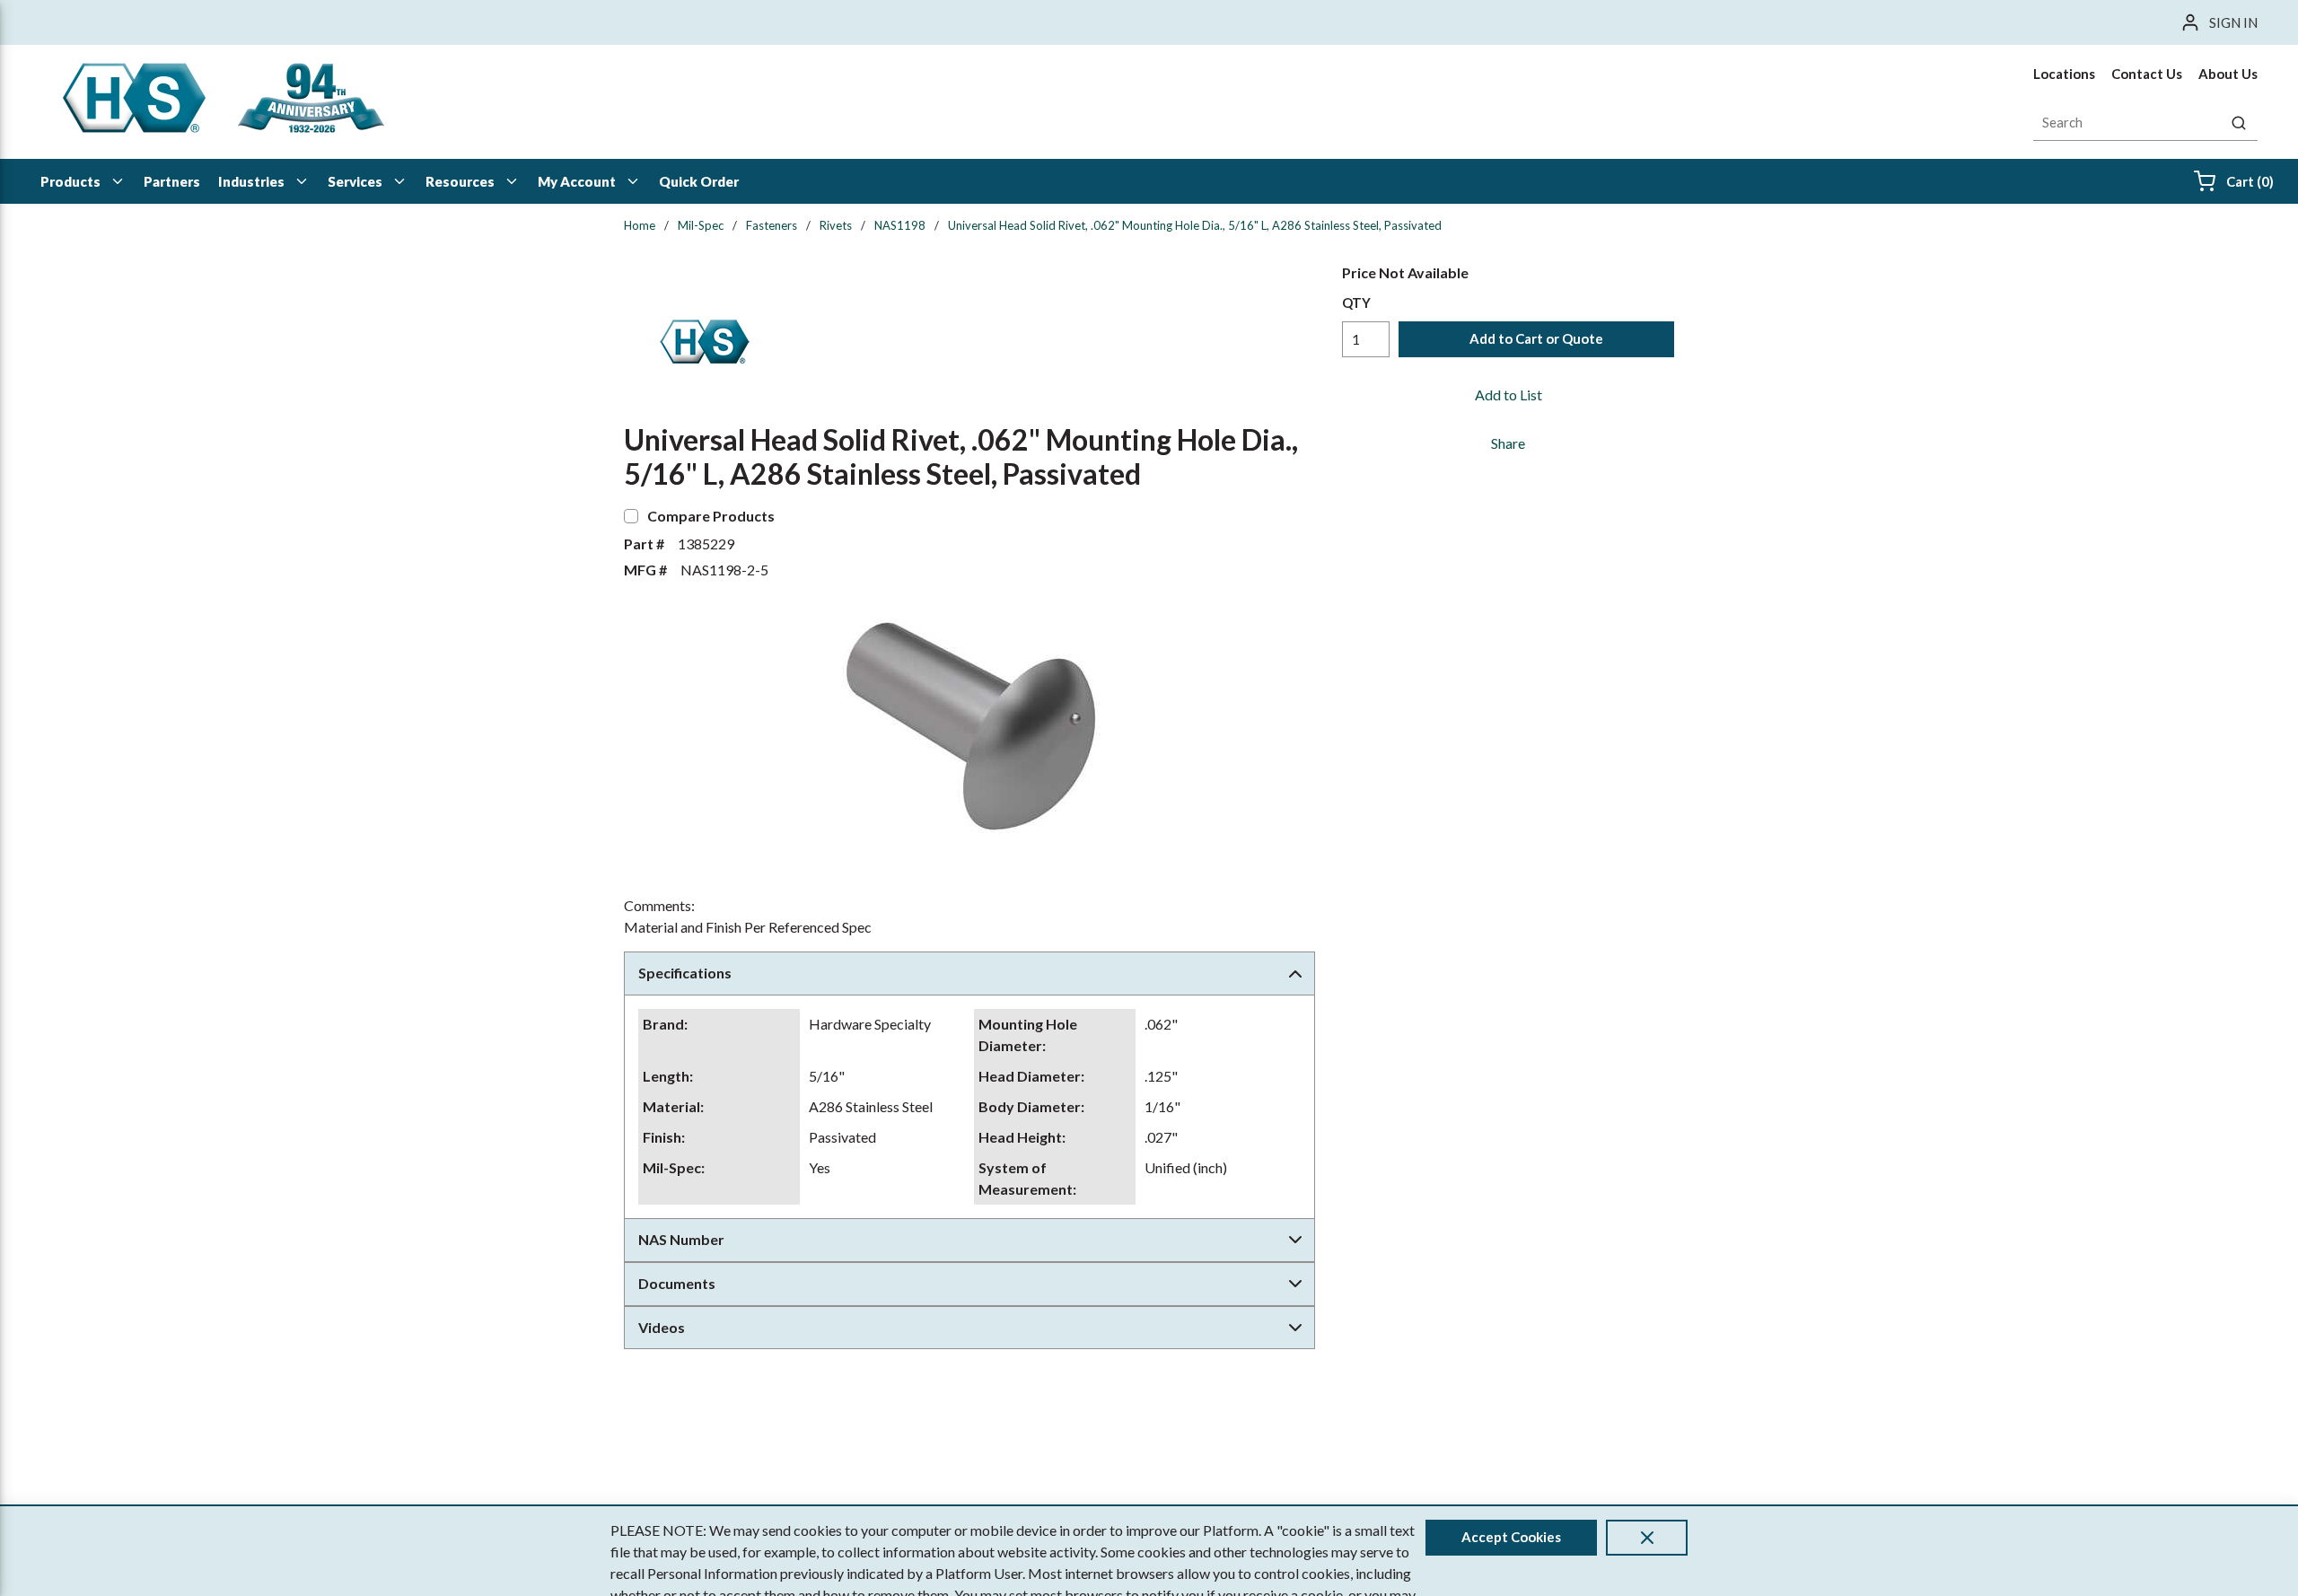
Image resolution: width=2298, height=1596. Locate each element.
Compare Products (711, 516)
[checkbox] (631, 516)
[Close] (1647, 1538)
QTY (1356, 303)
